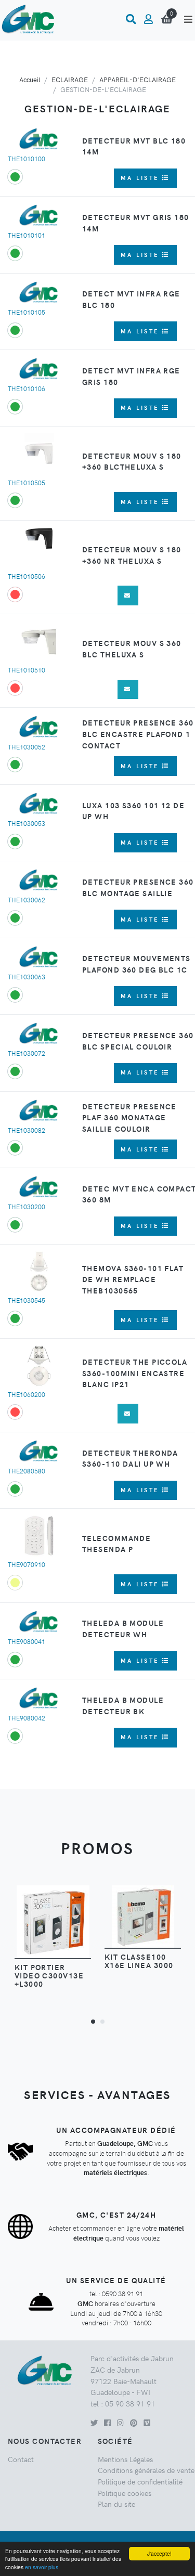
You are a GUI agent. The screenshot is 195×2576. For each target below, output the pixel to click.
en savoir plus (42, 2567)
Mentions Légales (125, 2459)
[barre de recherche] (131, 19)
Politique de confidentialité (140, 2481)
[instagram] (120, 2423)
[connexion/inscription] (148, 19)
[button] (93, 2021)
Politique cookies (125, 2493)
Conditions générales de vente (146, 2470)
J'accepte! (159, 2553)
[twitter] (94, 2423)
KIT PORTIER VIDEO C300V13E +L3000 (49, 1975)
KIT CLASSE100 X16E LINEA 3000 (139, 1961)
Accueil (30, 79)
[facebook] (107, 2423)
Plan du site (116, 2504)
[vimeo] (147, 2423)
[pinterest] (134, 2423)
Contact (21, 2459)
